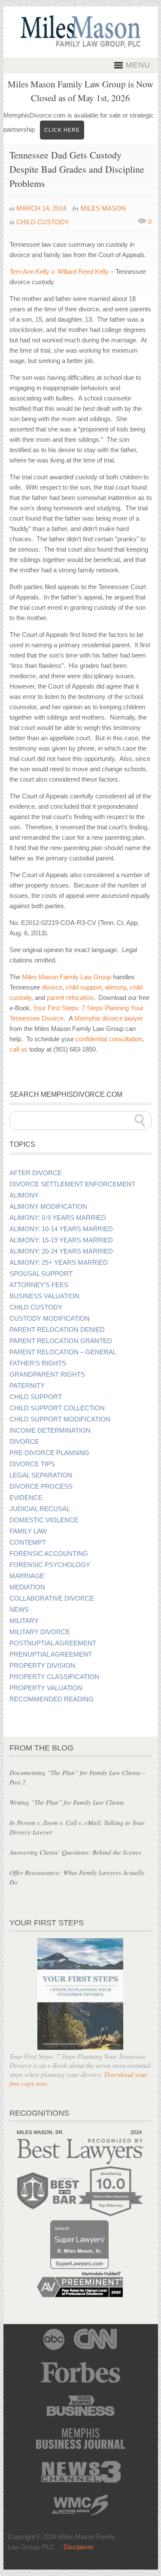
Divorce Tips (32, 1464)
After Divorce (36, 1173)
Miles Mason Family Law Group (67, 977)
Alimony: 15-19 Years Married (61, 1240)
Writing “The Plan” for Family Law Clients (67, 1802)
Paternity (27, 1386)
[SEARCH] (140, 1120)
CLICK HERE (62, 130)
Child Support (36, 1397)
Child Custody (43, 222)
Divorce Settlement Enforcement (72, 1184)
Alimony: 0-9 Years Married (58, 1218)
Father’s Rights (38, 1363)
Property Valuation (46, 1688)
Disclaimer (79, 2547)
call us (18, 1049)
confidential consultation (109, 1039)
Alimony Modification (48, 1207)
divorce (52, 987)
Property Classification (54, 1677)
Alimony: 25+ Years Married (59, 1263)
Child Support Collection (57, 1408)
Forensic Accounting (49, 1554)
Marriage (27, 1576)
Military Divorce (40, 1632)
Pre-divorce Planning (49, 1453)
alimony (115, 987)
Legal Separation (41, 1475)
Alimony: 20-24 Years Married (61, 1251)
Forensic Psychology (50, 1565)
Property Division (42, 1666)
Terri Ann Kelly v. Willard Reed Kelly (59, 272)
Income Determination (50, 1431)
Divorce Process (41, 1487)
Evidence (26, 1498)
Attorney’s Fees (39, 1285)
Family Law (28, 1531)
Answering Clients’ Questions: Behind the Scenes (75, 1852)
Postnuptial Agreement (53, 1643)
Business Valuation (44, 1296)
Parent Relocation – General (63, 1352)
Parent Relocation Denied (57, 1330)
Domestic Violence (44, 1520)
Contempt (28, 1542)
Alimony (24, 1195)
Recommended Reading (52, 1699)
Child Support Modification (60, 1419)
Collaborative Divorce (52, 1598)
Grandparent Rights (47, 1375)
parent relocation (70, 998)
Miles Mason (103, 208)
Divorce (24, 1442)
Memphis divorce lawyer (109, 1018)
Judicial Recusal (40, 1509)
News (19, 1610)
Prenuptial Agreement (51, 1654)
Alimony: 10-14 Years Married (61, 1229)
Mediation (27, 1587)
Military (24, 1621)
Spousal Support (41, 1274)
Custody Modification (50, 1319)
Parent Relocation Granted (61, 1341)
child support (84, 987)
